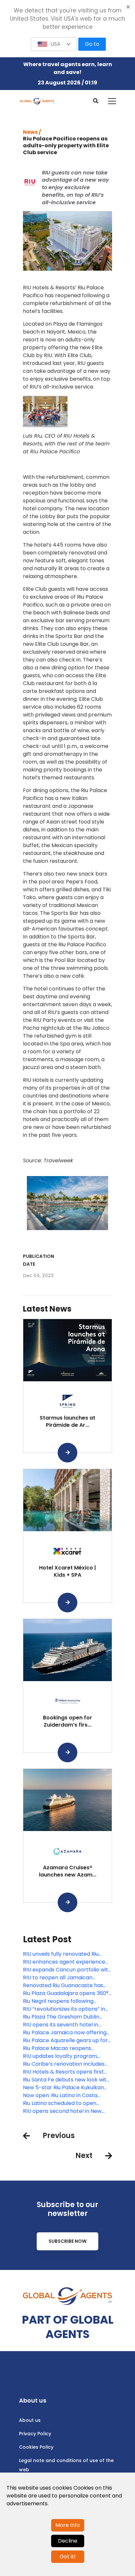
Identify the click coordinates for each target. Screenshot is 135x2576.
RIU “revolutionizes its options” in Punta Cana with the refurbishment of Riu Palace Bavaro (64, 2009)
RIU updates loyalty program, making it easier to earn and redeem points (60, 2056)
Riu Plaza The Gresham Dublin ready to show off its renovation (64, 2017)
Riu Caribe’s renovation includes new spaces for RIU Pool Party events (64, 2064)
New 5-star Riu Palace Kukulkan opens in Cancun (63, 2088)
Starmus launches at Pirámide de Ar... (67, 1421)
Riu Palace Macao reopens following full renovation (57, 2048)
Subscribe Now (67, 2241)
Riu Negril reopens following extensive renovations (58, 2001)
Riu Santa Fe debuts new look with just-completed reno (66, 2080)
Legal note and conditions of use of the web (66, 2465)
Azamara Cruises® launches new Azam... (68, 1871)
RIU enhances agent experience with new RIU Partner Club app (64, 1962)
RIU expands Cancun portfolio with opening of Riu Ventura (67, 1970)
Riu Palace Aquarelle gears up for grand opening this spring (65, 2041)
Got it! (68, 2557)
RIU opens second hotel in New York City (62, 2111)
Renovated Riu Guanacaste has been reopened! (63, 1986)
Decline (68, 2541)
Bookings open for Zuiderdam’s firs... (67, 1721)
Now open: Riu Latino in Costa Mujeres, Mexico (60, 2095)
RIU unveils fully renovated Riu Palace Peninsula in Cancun (61, 1954)
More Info (68, 2525)
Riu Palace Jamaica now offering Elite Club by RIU (65, 2033)
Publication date (39, 1260)
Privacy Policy (35, 2434)
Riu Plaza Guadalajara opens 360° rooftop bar (66, 1993)
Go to (92, 44)
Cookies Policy (36, 2447)
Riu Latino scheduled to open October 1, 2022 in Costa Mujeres (65, 2103)
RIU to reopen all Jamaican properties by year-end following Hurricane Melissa (66, 1978)
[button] (54, 44)
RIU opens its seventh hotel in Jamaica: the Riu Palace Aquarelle (66, 2025)
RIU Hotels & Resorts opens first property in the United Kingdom (64, 2072)
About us (30, 2420)
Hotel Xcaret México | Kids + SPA (67, 1571)
